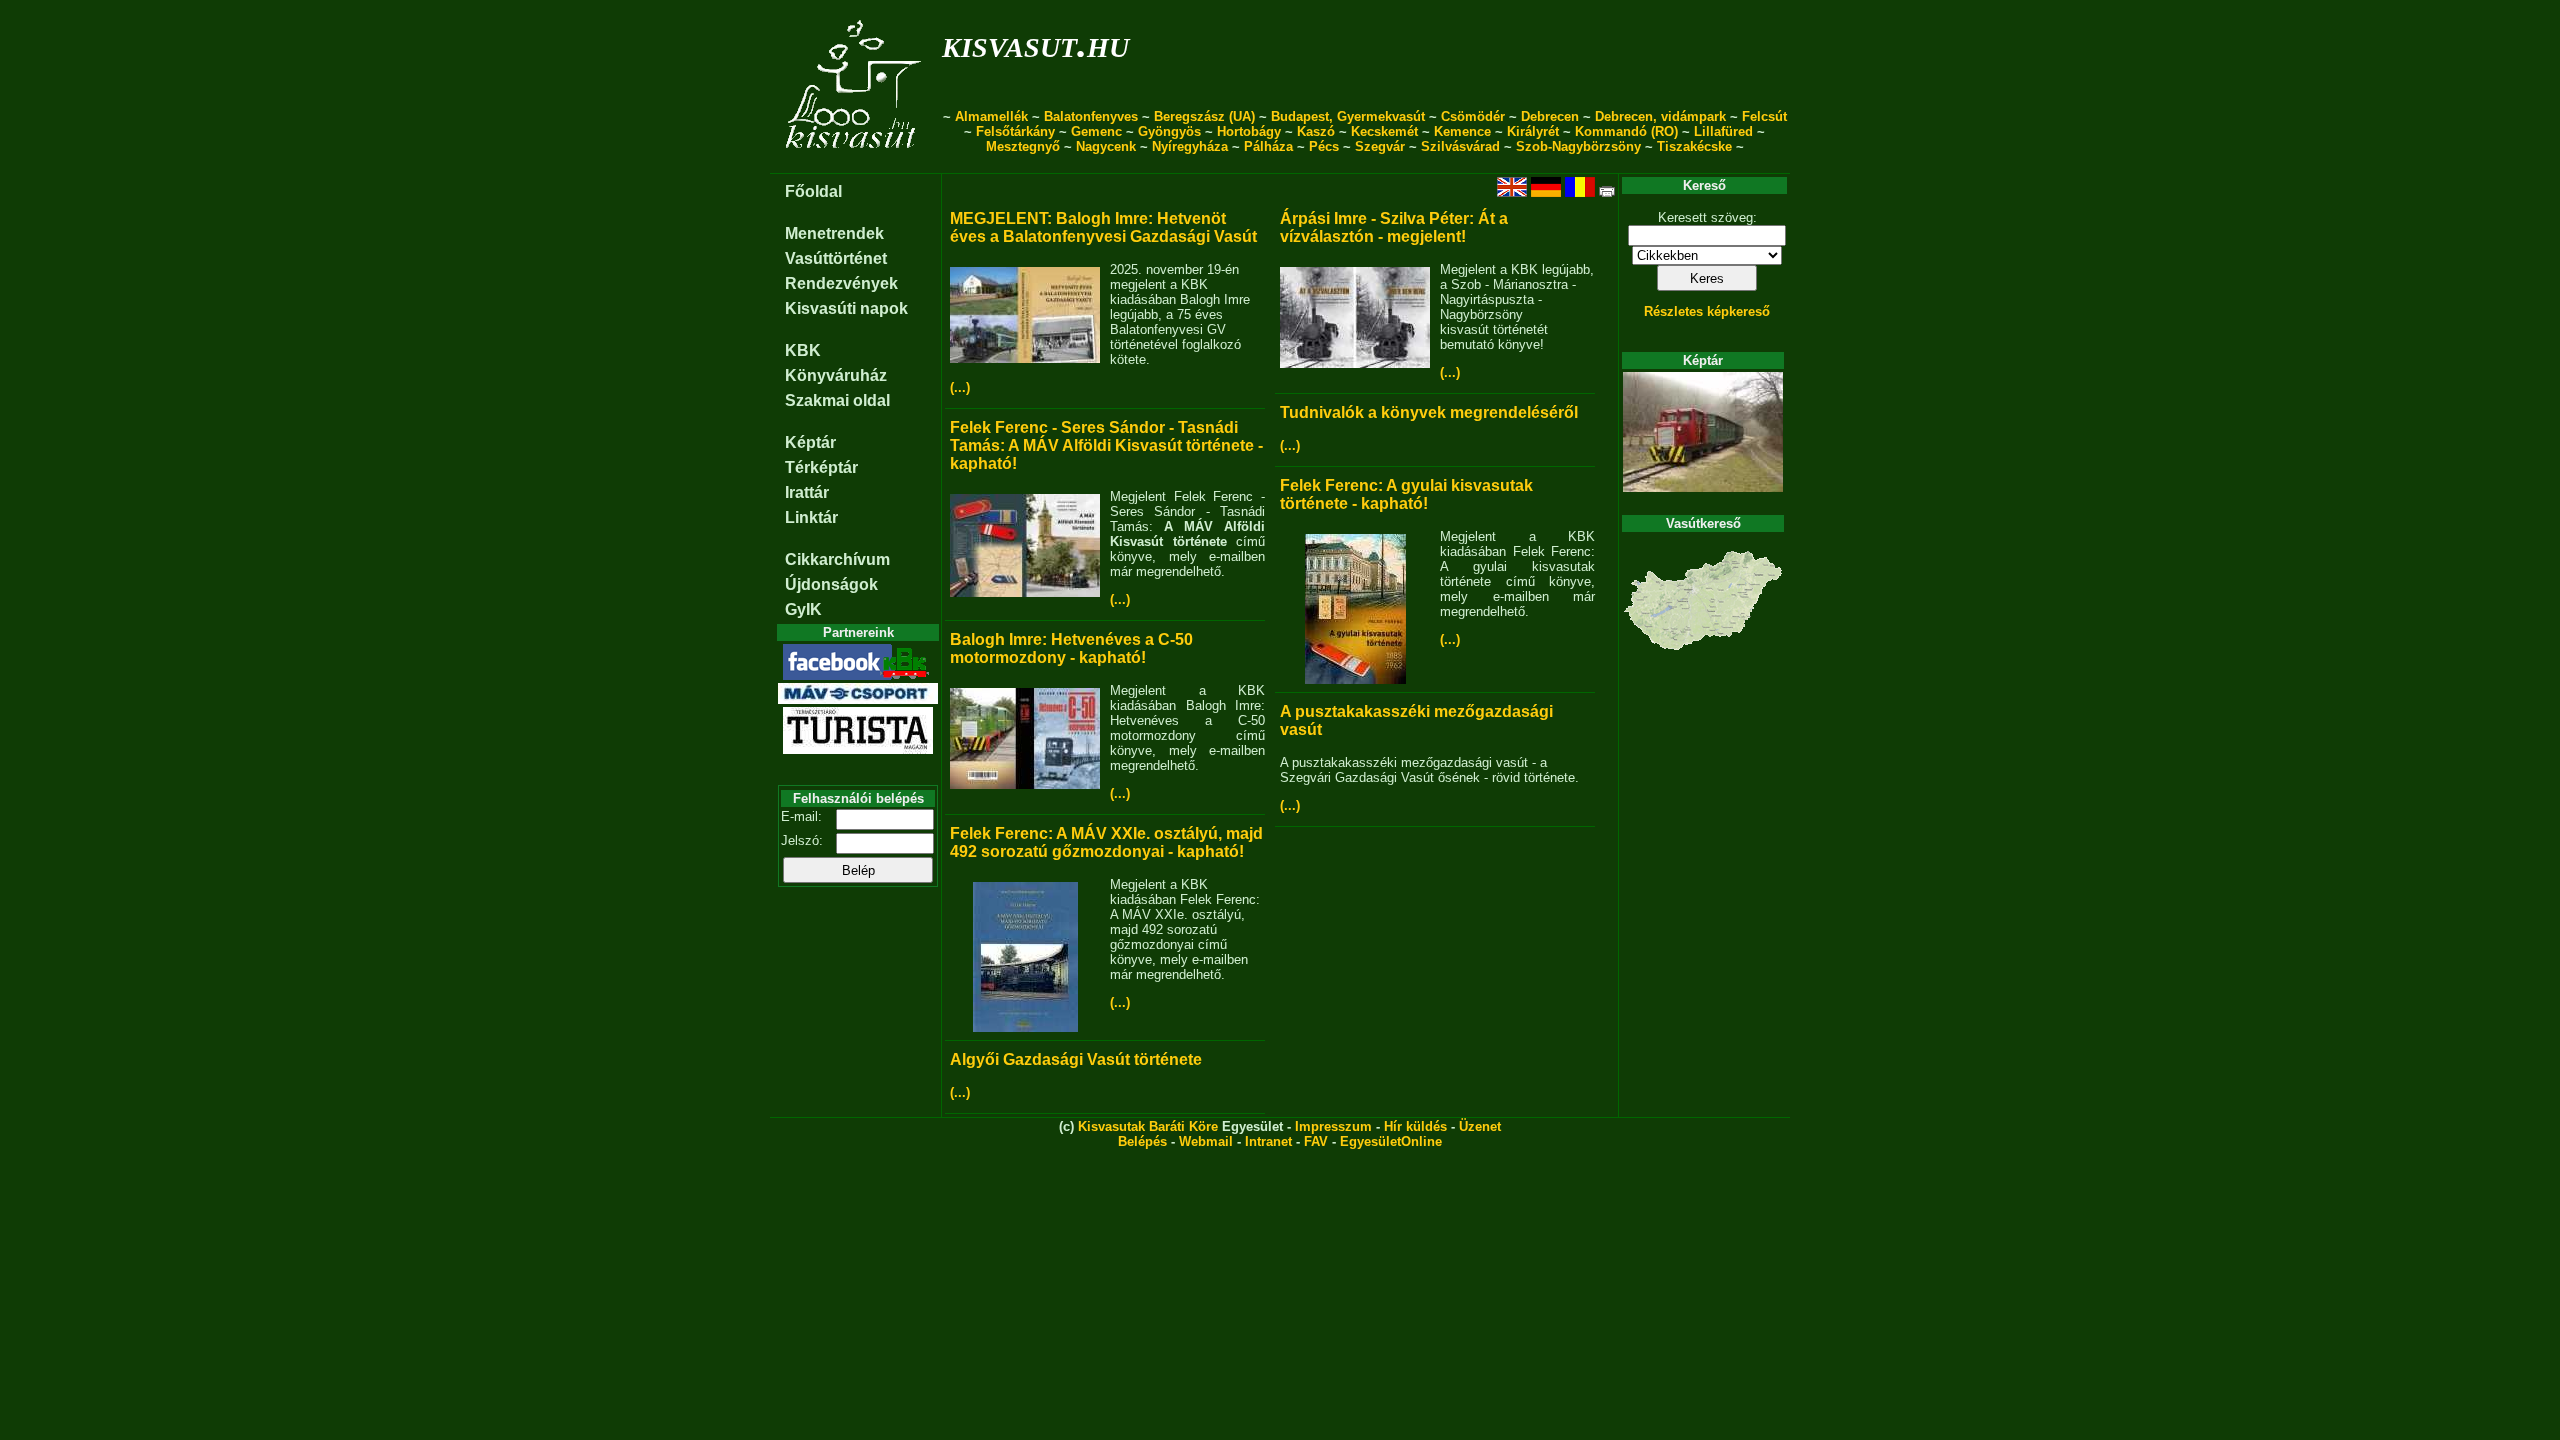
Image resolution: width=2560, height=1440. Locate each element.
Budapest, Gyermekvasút (1348, 116)
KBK (803, 350)
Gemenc (1096, 131)
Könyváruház (836, 375)
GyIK (803, 609)
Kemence (1462, 131)
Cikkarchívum (837, 559)
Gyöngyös (1169, 131)
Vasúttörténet (836, 258)
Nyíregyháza (1190, 146)
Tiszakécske (1694, 146)
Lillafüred (1723, 131)
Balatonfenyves (1091, 116)
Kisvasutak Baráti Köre (1148, 1126)
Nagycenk (1106, 146)
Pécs (1324, 146)
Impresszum (1333, 1126)
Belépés (1142, 1141)
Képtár (810, 442)
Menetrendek (834, 233)
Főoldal (813, 191)
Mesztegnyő (1023, 146)
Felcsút (1764, 116)
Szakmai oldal (837, 400)
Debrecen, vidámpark (1660, 116)
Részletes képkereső (1707, 311)
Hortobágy (1249, 131)
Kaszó (1316, 131)
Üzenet (1480, 1126)
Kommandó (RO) (1626, 131)
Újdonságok (831, 584)
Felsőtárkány (1015, 131)
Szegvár (1380, 146)
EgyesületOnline (1391, 1141)
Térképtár (821, 467)
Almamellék (991, 116)
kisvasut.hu (1035, 43)
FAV (1316, 1141)
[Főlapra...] (855, 162)
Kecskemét (1384, 131)
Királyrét (1533, 131)
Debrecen (1550, 116)
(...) (960, 387)
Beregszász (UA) (1204, 116)
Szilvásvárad (1460, 146)
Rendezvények (841, 283)
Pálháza (1268, 146)
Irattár (807, 492)
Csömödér (1473, 116)
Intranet (1268, 1141)
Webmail (1206, 1141)
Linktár (811, 517)
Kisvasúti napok (846, 308)
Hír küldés (1415, 1126)
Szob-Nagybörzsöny (1578, 146)
